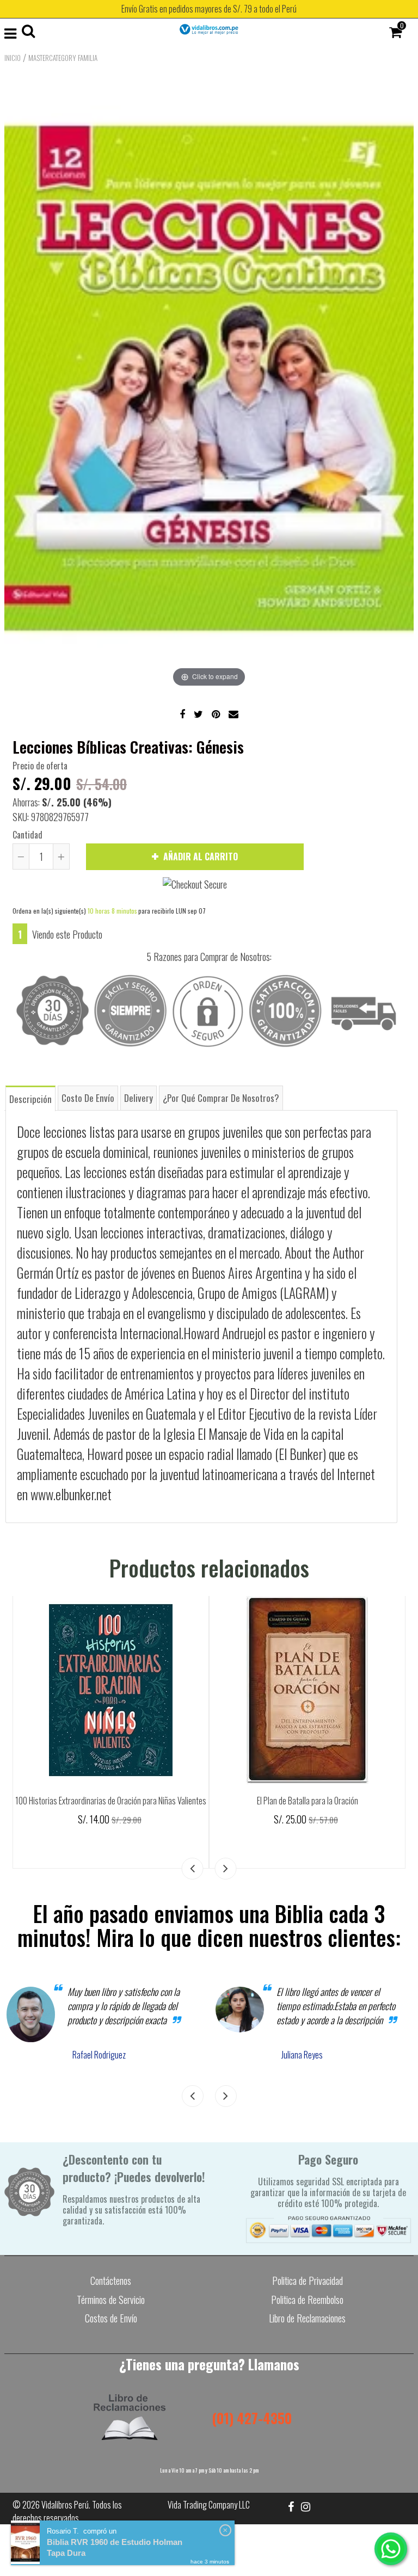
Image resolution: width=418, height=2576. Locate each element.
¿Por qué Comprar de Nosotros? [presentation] (221, 1098)
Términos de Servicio (111, 2300)
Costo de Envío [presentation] (88, 1098)
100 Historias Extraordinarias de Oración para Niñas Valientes (111, 1801)
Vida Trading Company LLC (209, 2505)
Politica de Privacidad (308, 2281)
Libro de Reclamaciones (307, 2318)
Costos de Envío (111, 2318)
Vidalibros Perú (65, 2505)
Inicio (13, 58)
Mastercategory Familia (63, 58)
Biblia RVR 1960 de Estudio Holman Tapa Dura (115, 2547)
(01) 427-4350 (252, 2418)
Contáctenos (111, 2281)
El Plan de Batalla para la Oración (308, 1801)
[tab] (30, 1098)
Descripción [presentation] (30, 1099)
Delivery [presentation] (139, 1098)
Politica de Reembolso (307, 2300)
